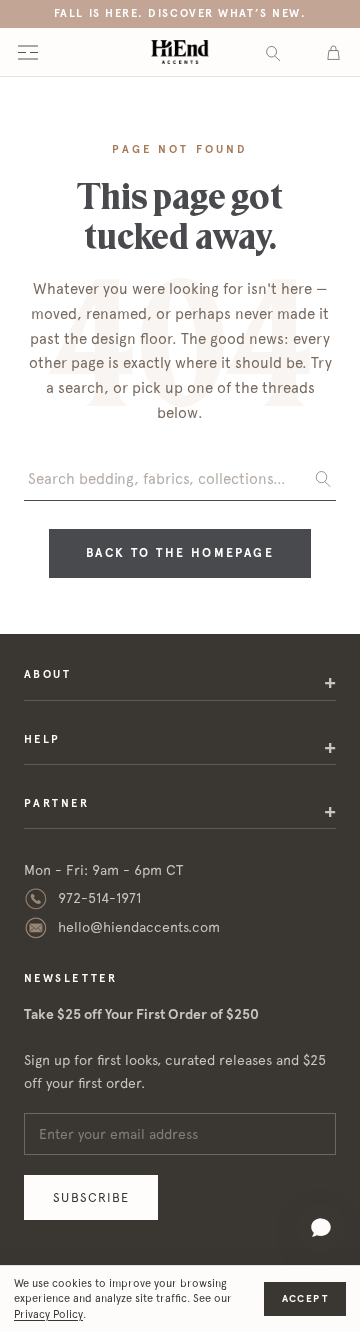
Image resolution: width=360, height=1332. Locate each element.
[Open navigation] (28, 52)
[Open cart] (333, 52)
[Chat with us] (321, 1228)
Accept (305, 1298)
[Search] (273, 52)
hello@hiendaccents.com (139, 927)
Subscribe (91, 1197)
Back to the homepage (180, 553)
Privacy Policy (48, 1314)
